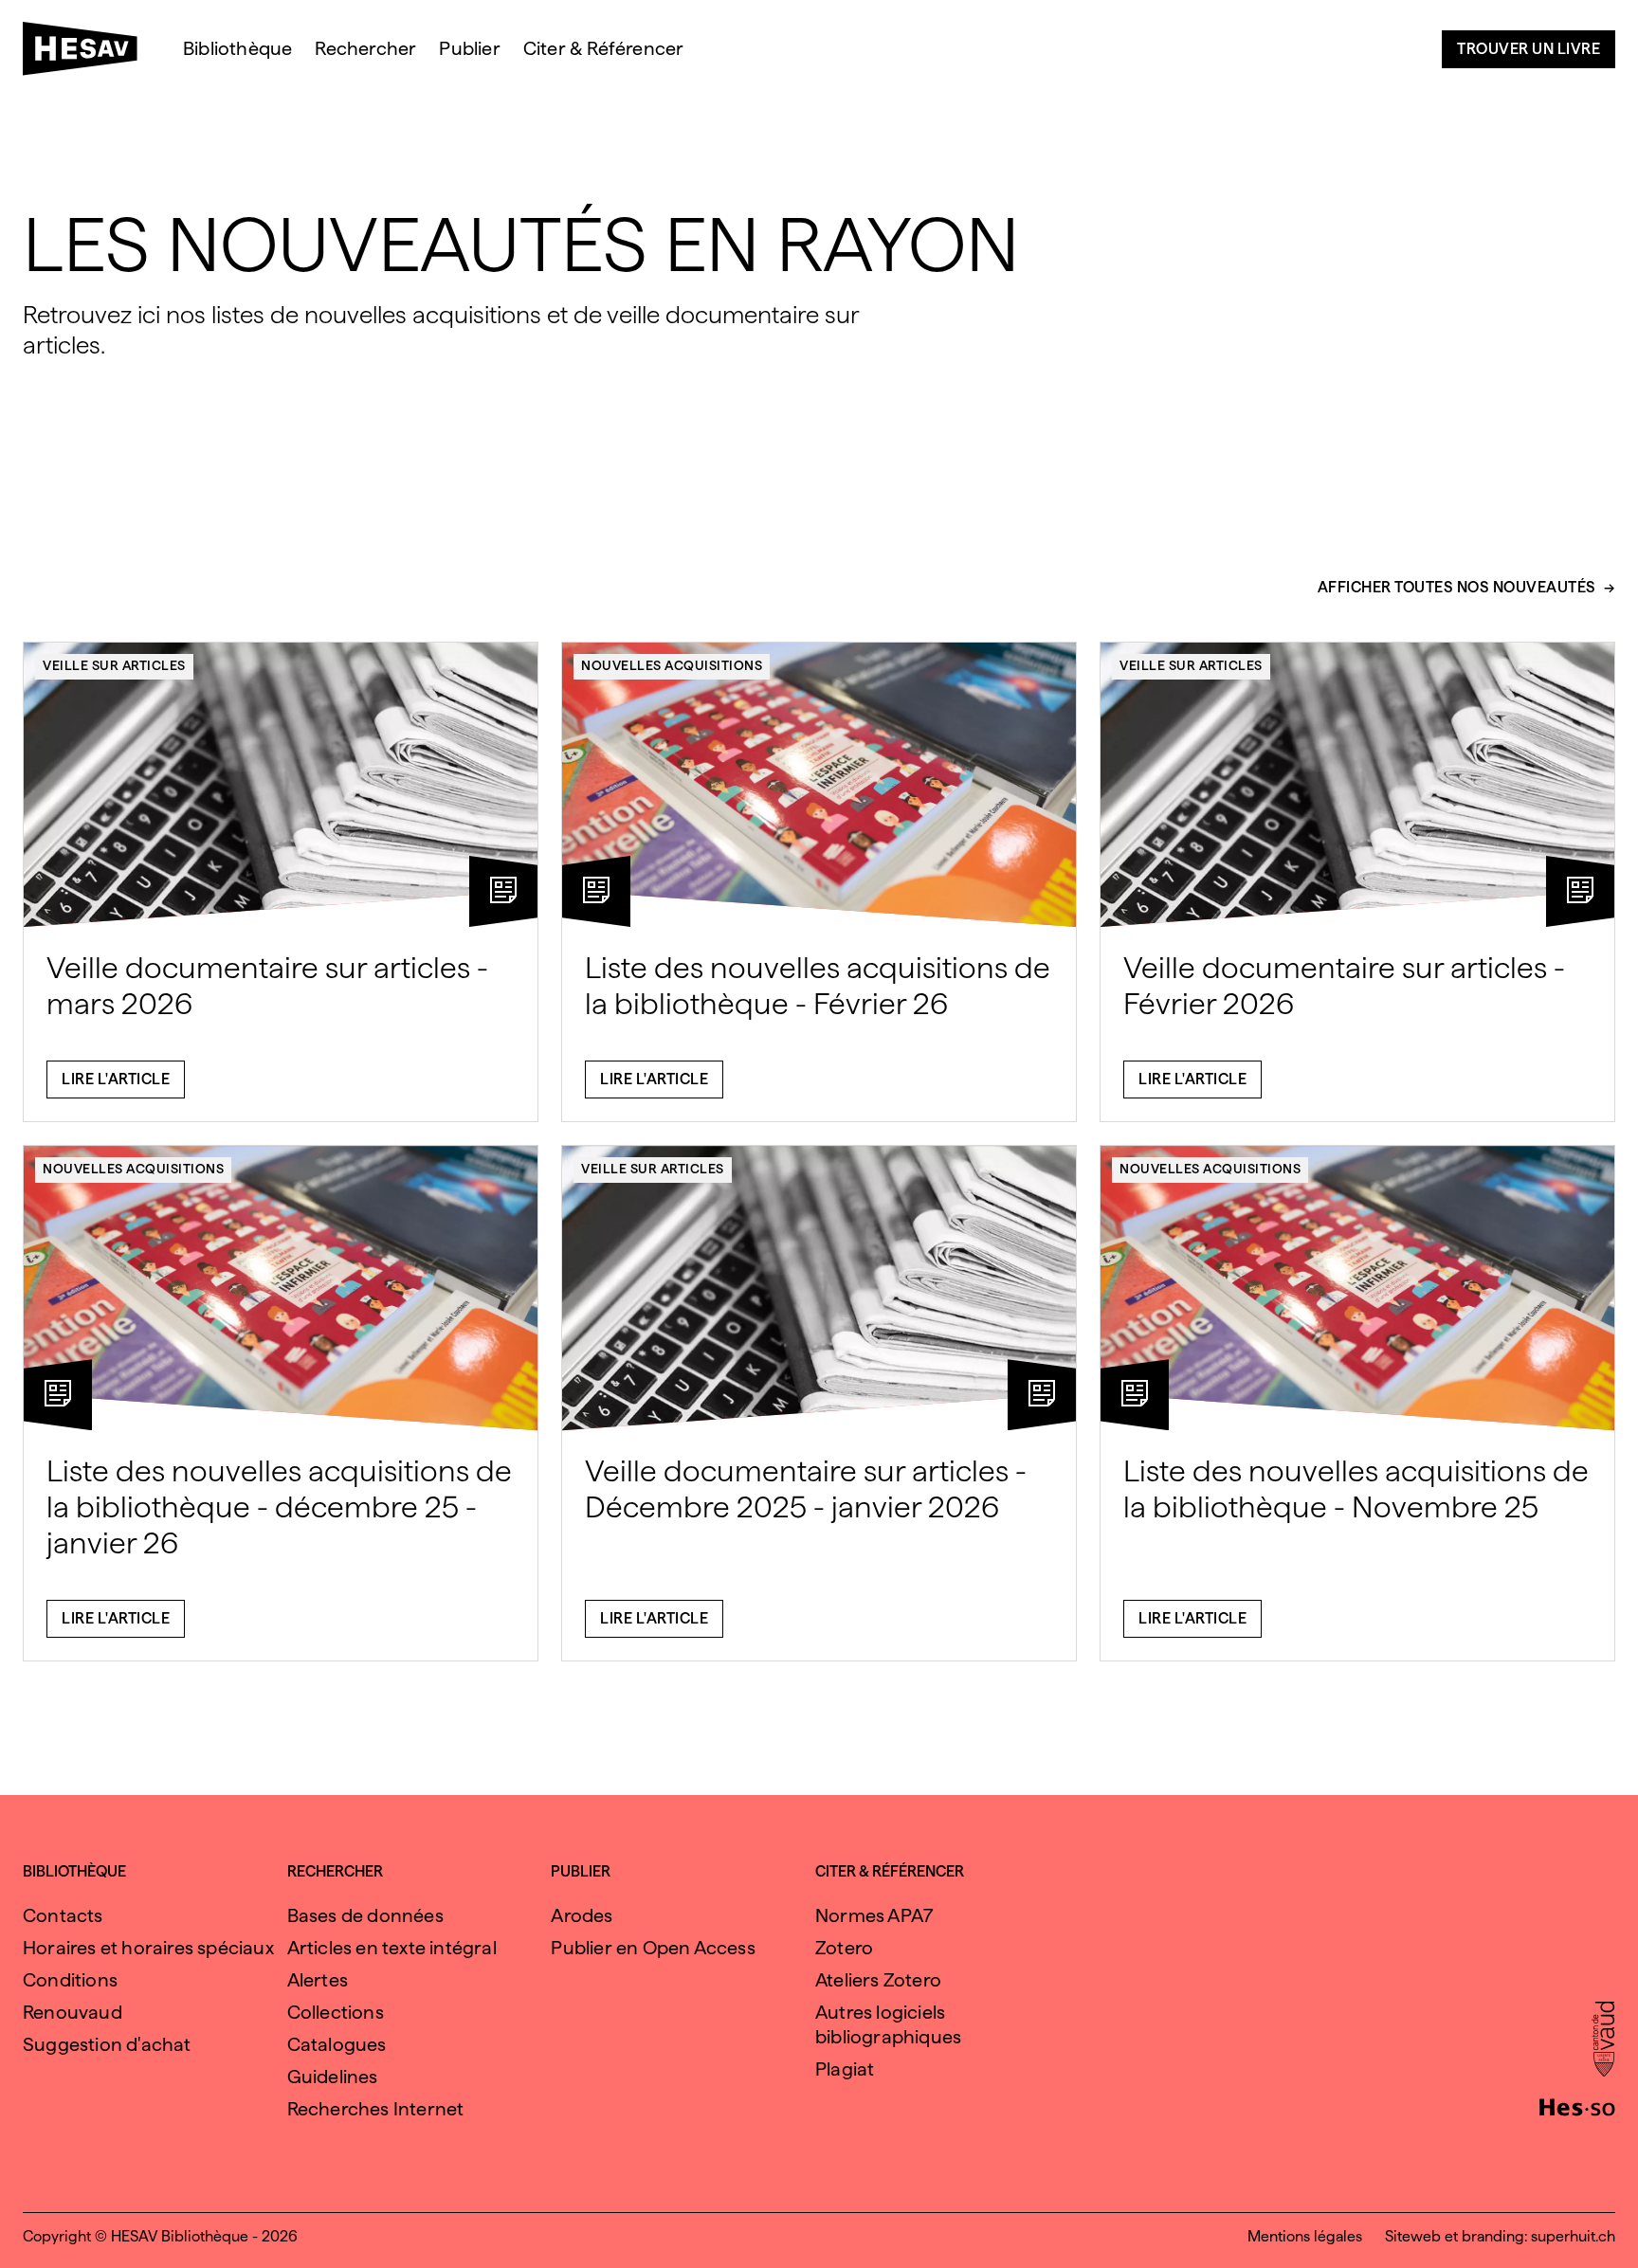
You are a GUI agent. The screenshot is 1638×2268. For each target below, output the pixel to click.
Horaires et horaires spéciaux (148, 1948)
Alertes (318, 1980)
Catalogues (337, 2044)
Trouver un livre (1529, 49)
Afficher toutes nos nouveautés (1457, 588)
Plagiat (845, 2069)
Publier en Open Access (653, 1948)
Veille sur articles (114, 665)
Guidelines (333, 2077)
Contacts (63, 1915)
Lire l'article (116, 1079)
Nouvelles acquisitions (672, 665)
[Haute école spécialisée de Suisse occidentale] (1577, 2105)
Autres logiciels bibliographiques (888, 2024)
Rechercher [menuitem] (365, 48)
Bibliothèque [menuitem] (237, 48)
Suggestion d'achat (107, 2044)
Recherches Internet (376, 2109)
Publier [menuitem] (469, 48)
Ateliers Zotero (878, 1980)
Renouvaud (73, 2012)
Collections (336, 2012)
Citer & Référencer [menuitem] (604, 48)
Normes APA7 (874, 1915)
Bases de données (365, 1915)
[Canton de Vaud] (1603, 2041)
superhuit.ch (1573, 2236)
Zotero (844, 1948)
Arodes (582, 1915)
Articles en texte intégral (392, 1948)
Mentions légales (1305, 2236)
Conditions (70, 1980)
